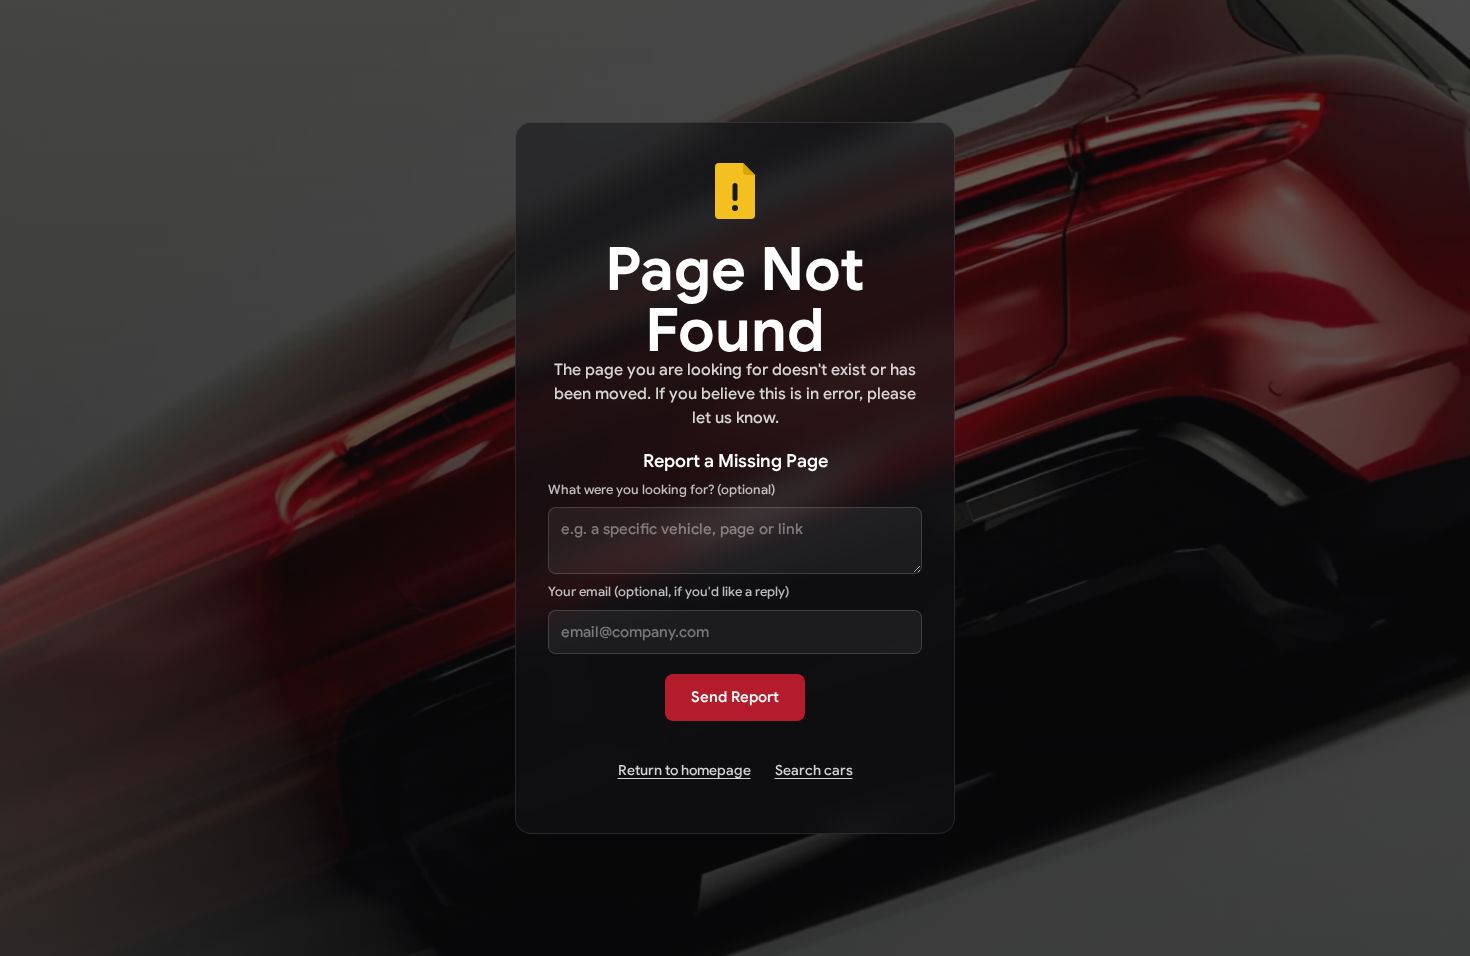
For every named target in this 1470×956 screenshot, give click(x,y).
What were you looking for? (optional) (661, 489)
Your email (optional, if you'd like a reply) (668, 591)
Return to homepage (684, 770)
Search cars (814, 770)
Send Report (735, 697)
